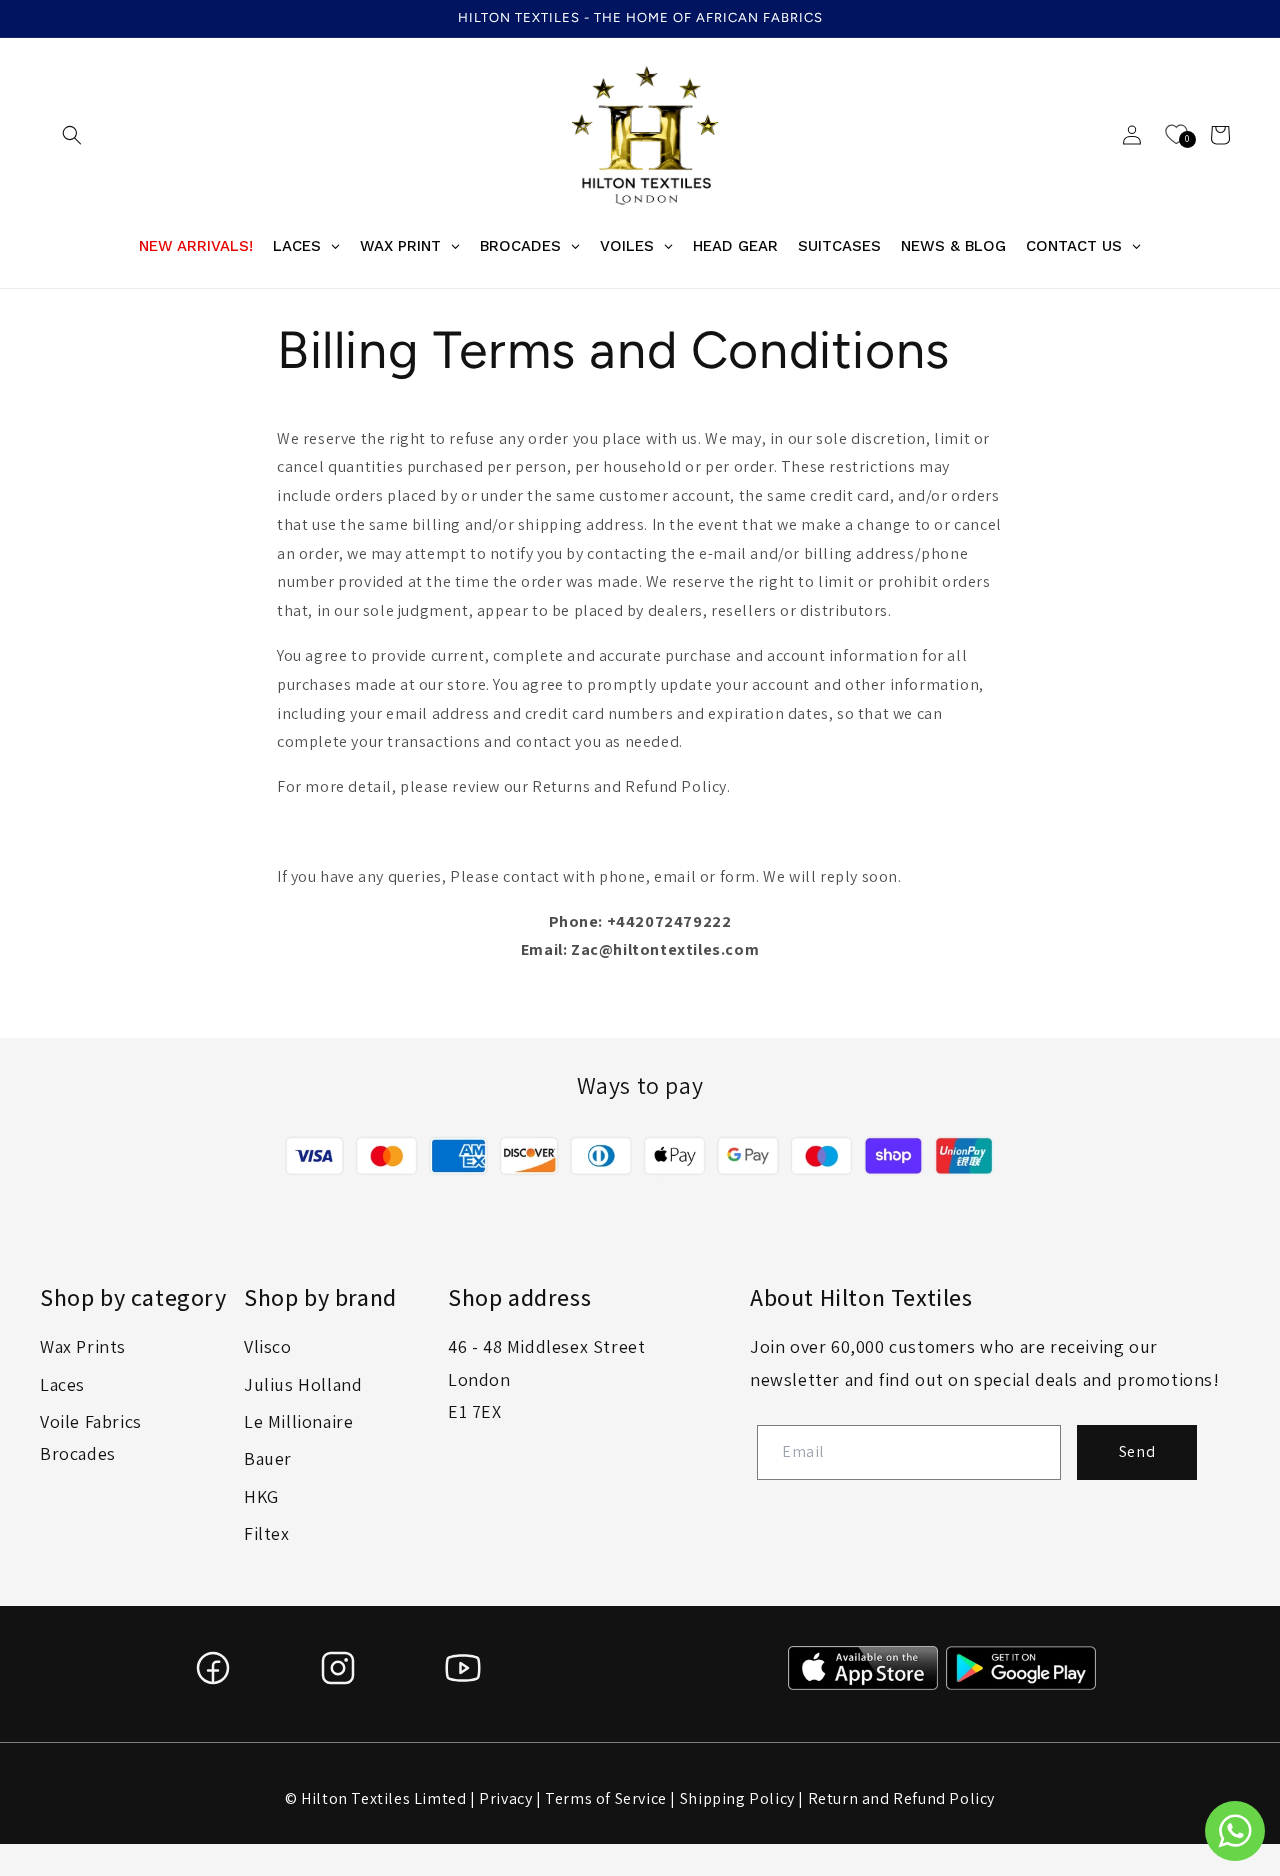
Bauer (268, 1458)
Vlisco (268, 1346)
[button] (72, 135)
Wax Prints (83, 1346)
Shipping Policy (737, 1798)
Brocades (78, 1453)
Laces (62, 1384)
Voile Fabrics (91, 1421)
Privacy (505, 1798)
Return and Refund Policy (901, 1798)
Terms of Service (606, 1798)
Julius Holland (303, 1384)
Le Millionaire (298, 1421)
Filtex (267, 1533)
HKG (261, 1496)
